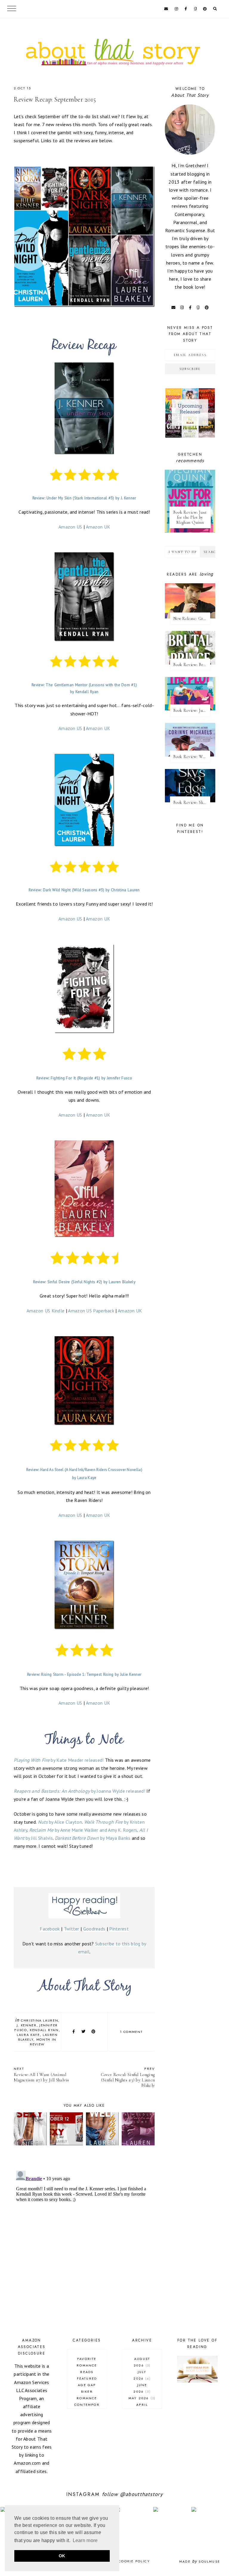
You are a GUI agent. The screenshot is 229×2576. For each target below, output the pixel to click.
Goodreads (94, 1929)
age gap (87, 2385)
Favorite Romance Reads (87, 2365)
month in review (43, 2042)
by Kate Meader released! (59, 1760)
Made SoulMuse (200, 2561)
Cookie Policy (134, 2561)
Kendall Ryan (44, 2030)
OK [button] (62, 2556)
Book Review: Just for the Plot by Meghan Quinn (190, 517)
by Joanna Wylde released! (79, 1791)
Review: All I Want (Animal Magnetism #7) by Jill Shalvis (41, 2074)
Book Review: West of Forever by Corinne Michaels (192, 757)
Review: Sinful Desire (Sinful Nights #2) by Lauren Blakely (84, 1282)
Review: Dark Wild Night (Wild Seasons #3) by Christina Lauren (84, 890)
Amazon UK (98, 527)
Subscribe (190, 369)
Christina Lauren (40, 2020)
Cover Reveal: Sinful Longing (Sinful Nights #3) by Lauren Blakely (128, 2077)
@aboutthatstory (141, 2494)
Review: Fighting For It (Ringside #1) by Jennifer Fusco (84, 1078)
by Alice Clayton (60, 1822)
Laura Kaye (28, 2035)
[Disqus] (84, 2243)
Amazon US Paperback (91, 1311)
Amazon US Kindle (46, 1311)
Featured (87, 2378)
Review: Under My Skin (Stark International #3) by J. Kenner (84, 498)
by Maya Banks (93, 1838)
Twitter (72, 1929)
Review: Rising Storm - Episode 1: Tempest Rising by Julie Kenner (84, 1674)
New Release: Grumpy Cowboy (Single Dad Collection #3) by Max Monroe (192, 619)
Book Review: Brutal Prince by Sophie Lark (192, 665)
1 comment (131, 2032)
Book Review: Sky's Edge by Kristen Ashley (192, 802)
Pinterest (119, 1929)
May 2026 (141, 2398)
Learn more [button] (85, 2540)
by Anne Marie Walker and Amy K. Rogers (83, 1830)
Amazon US (70, 527)
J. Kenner (27, 2025)
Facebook (50, 1929)
